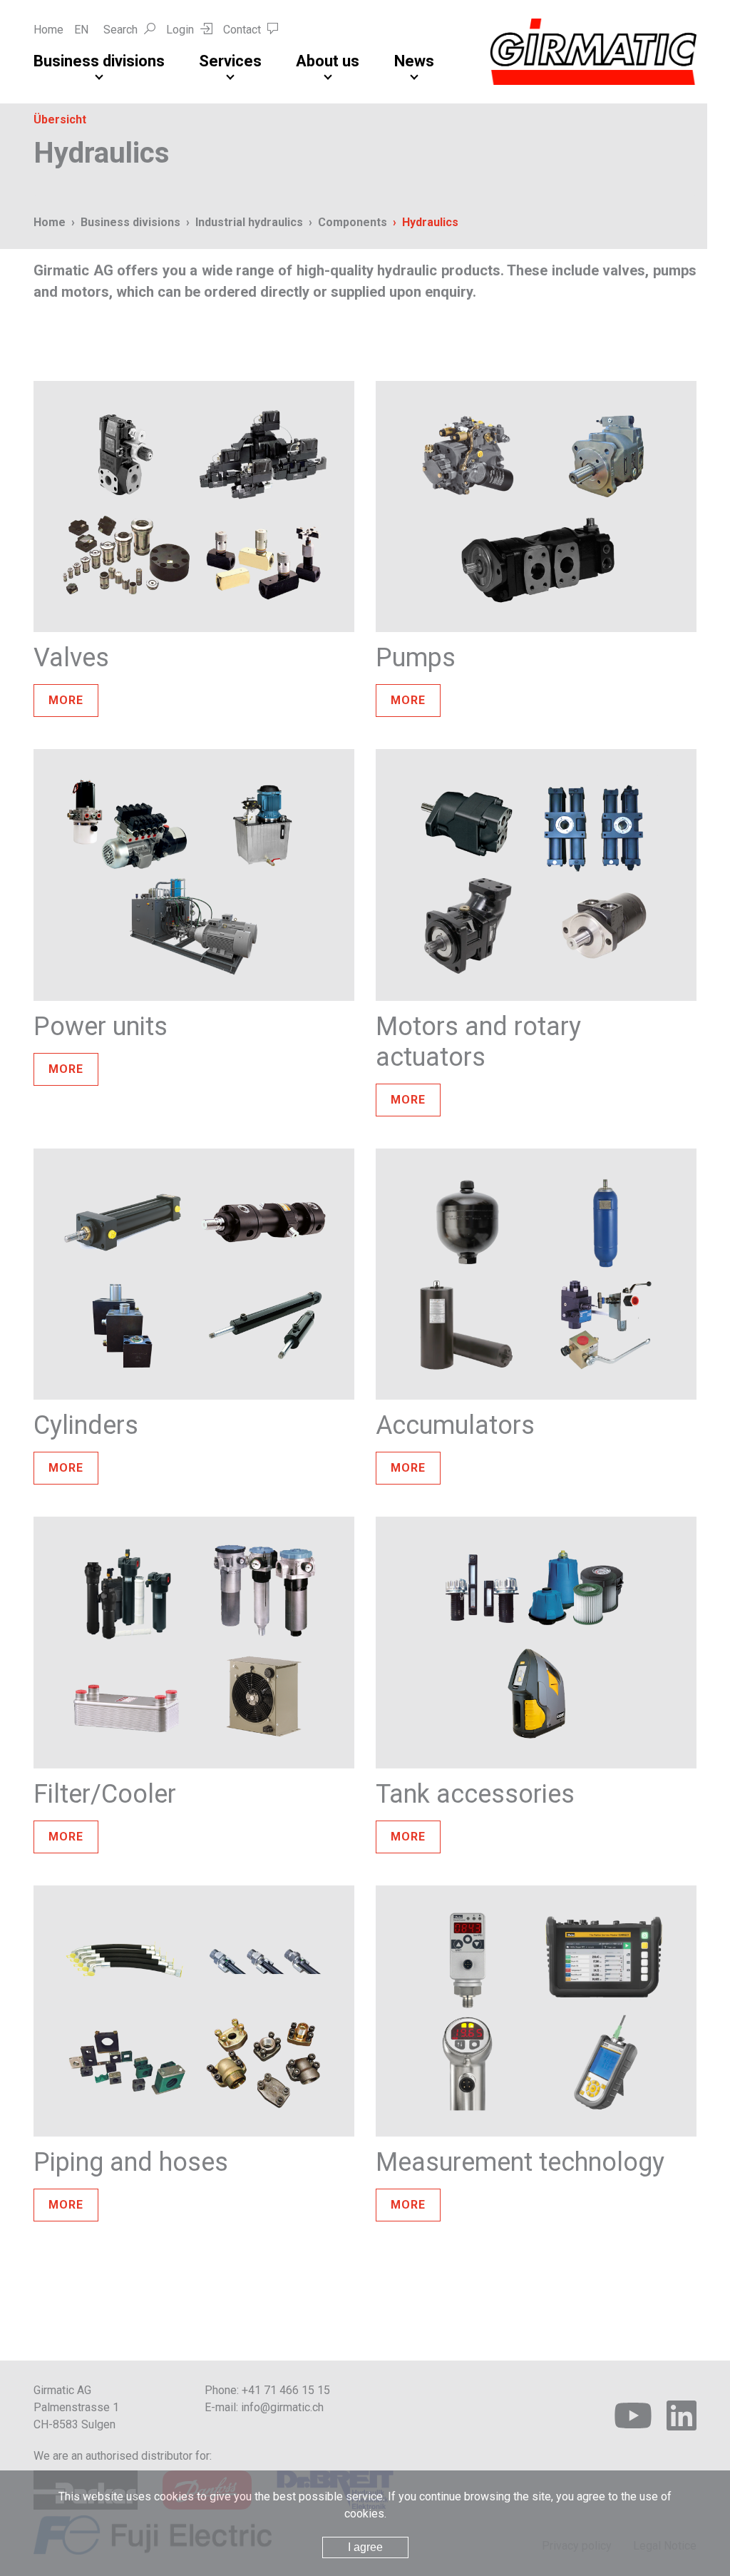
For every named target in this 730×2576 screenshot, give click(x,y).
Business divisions (99, 61)
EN (81, 30)
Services (230, 61)
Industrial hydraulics (249, 222)
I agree (365, 2547)
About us (328, 61)
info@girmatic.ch (282, 2407)
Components (353, 222)
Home (48, 30)
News (414, 61)
